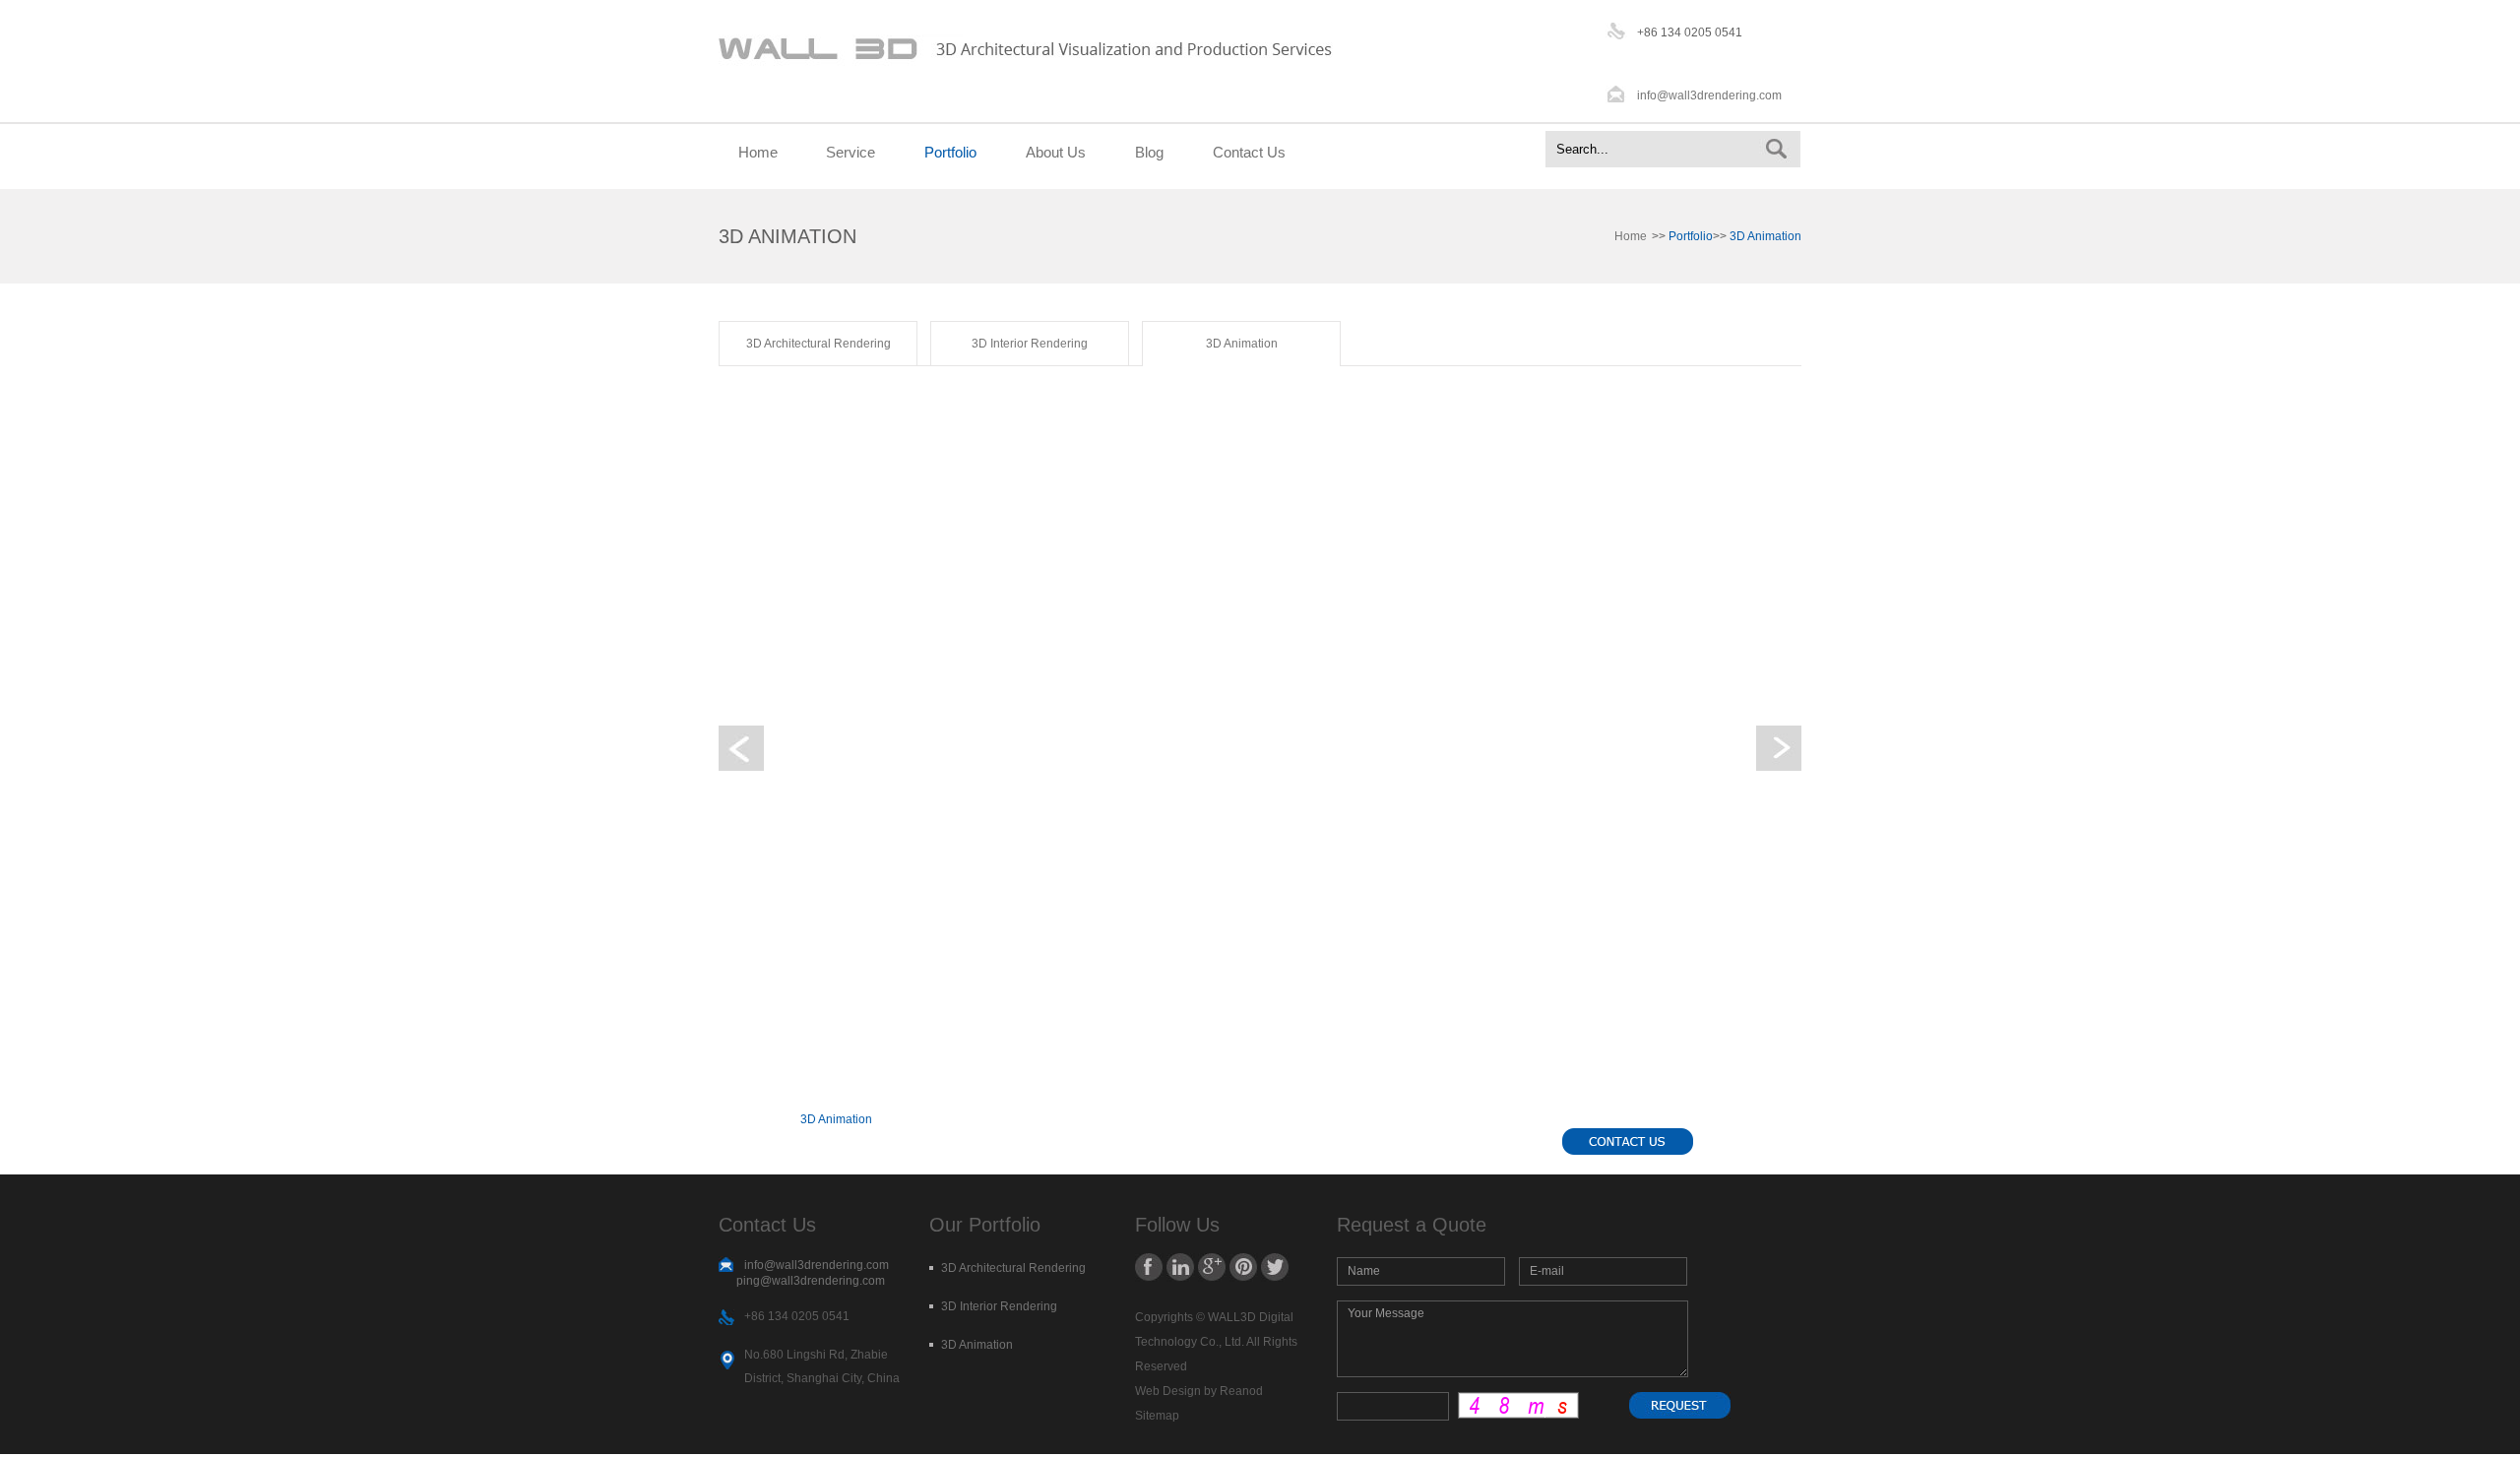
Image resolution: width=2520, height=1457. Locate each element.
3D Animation (1242, 344)
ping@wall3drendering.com (811, 1281)
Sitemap (1157, 1416)
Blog (1149, 152)
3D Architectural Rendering (819, 344)
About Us (1056, 152)
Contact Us (1249, 152)
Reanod (1241, 1391)
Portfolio (950, 152)
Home (758, 152)
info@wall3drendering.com (1709, 95)
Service (850, 152)
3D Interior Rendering (1030, 344)
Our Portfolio (985, 1225)
